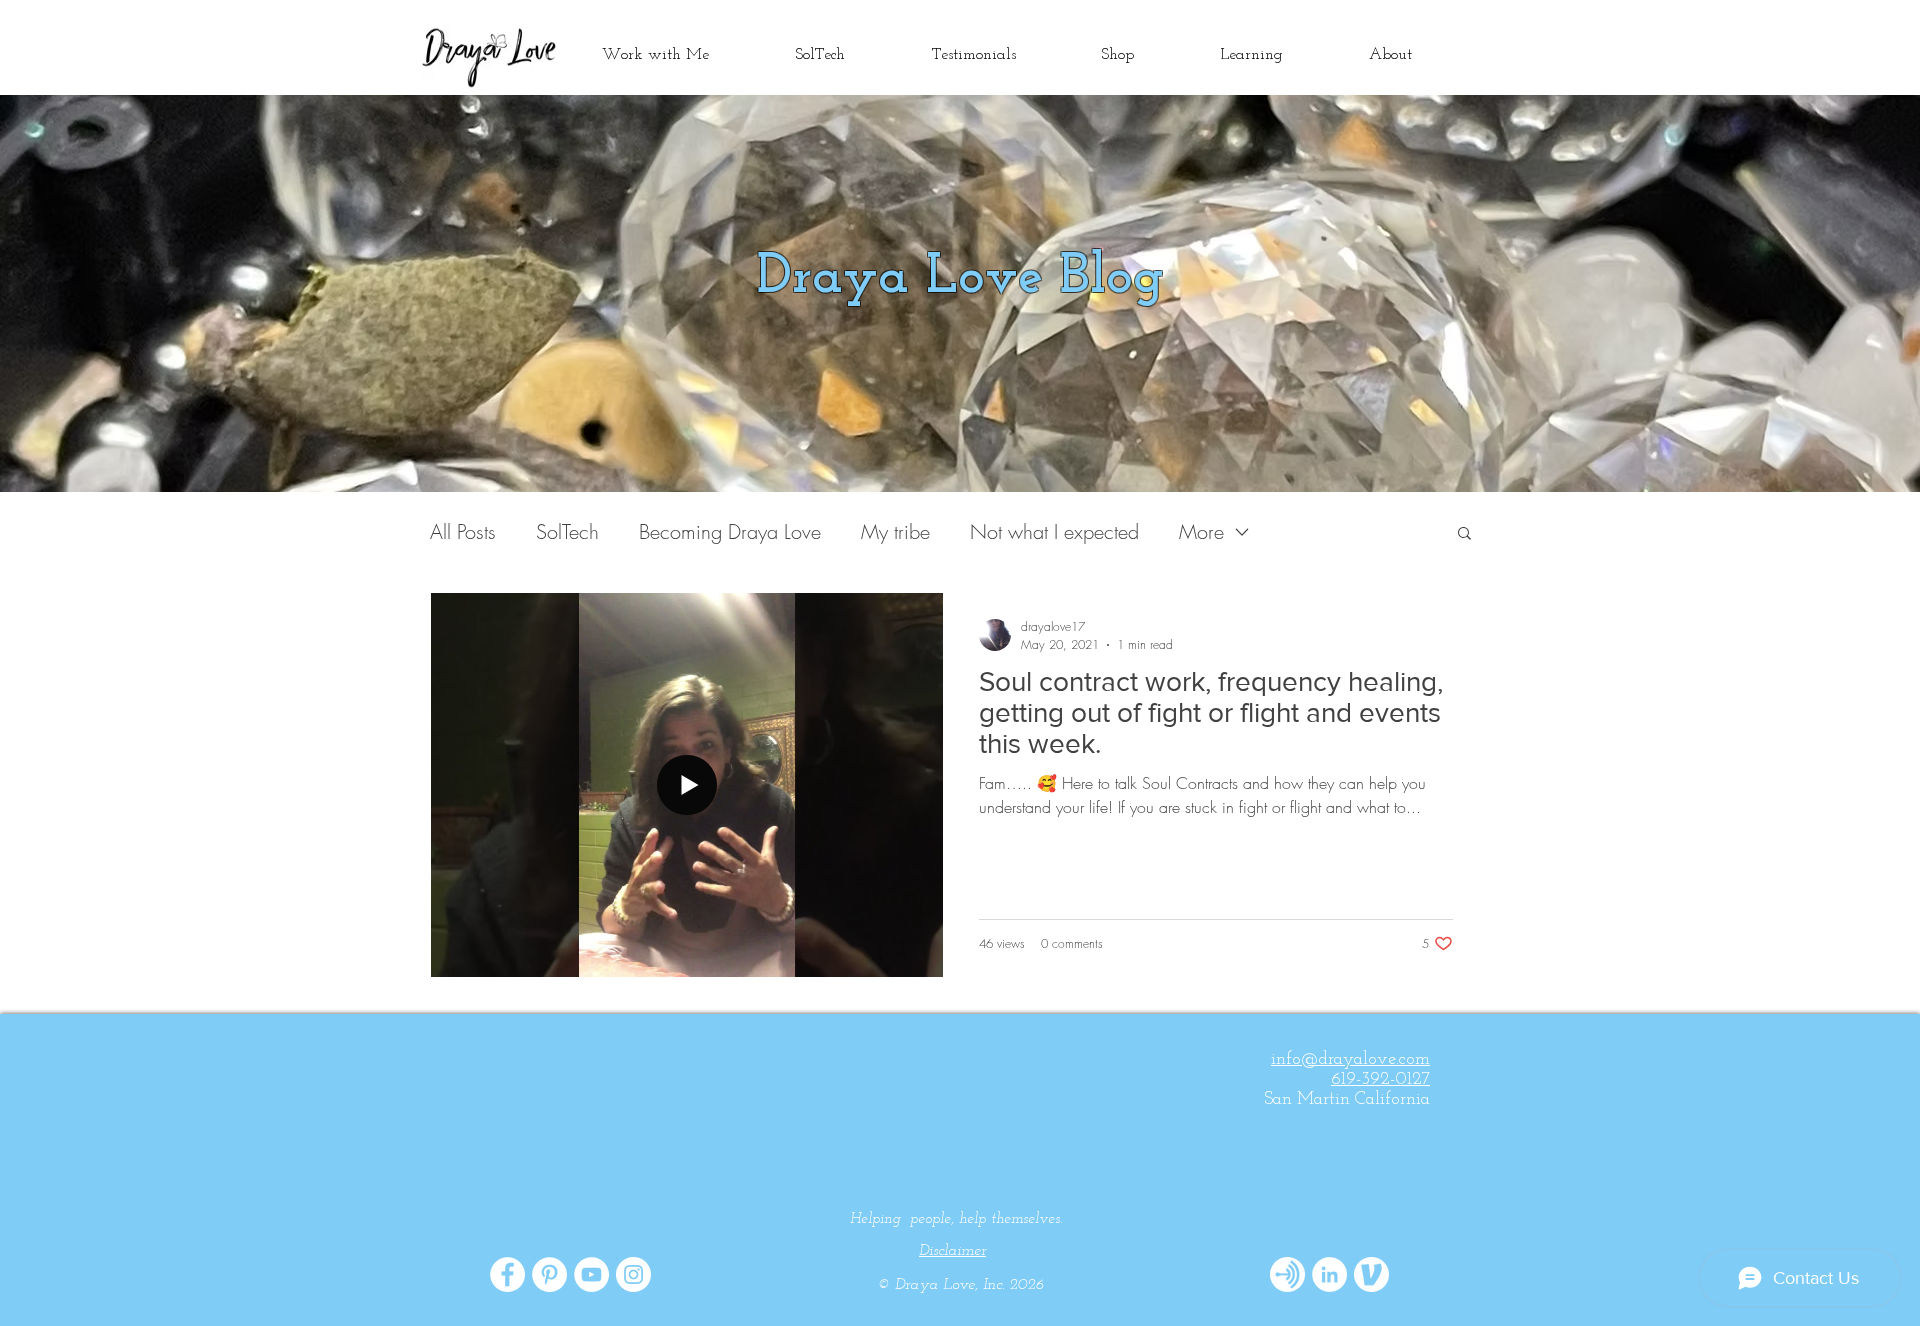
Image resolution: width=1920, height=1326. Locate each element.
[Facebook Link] (507, 1274)
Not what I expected (1054, 531)
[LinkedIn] (1329, 1274)
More (1201, 531)
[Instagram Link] (633, 1274)
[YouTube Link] (591, 1274)
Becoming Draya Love (730, 531)
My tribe (895, 531)
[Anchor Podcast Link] (1287, 1274)
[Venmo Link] (1371, 1274)
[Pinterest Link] (549, 1274)
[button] (1464, 534)
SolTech (567, 531)
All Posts (463, 531)
